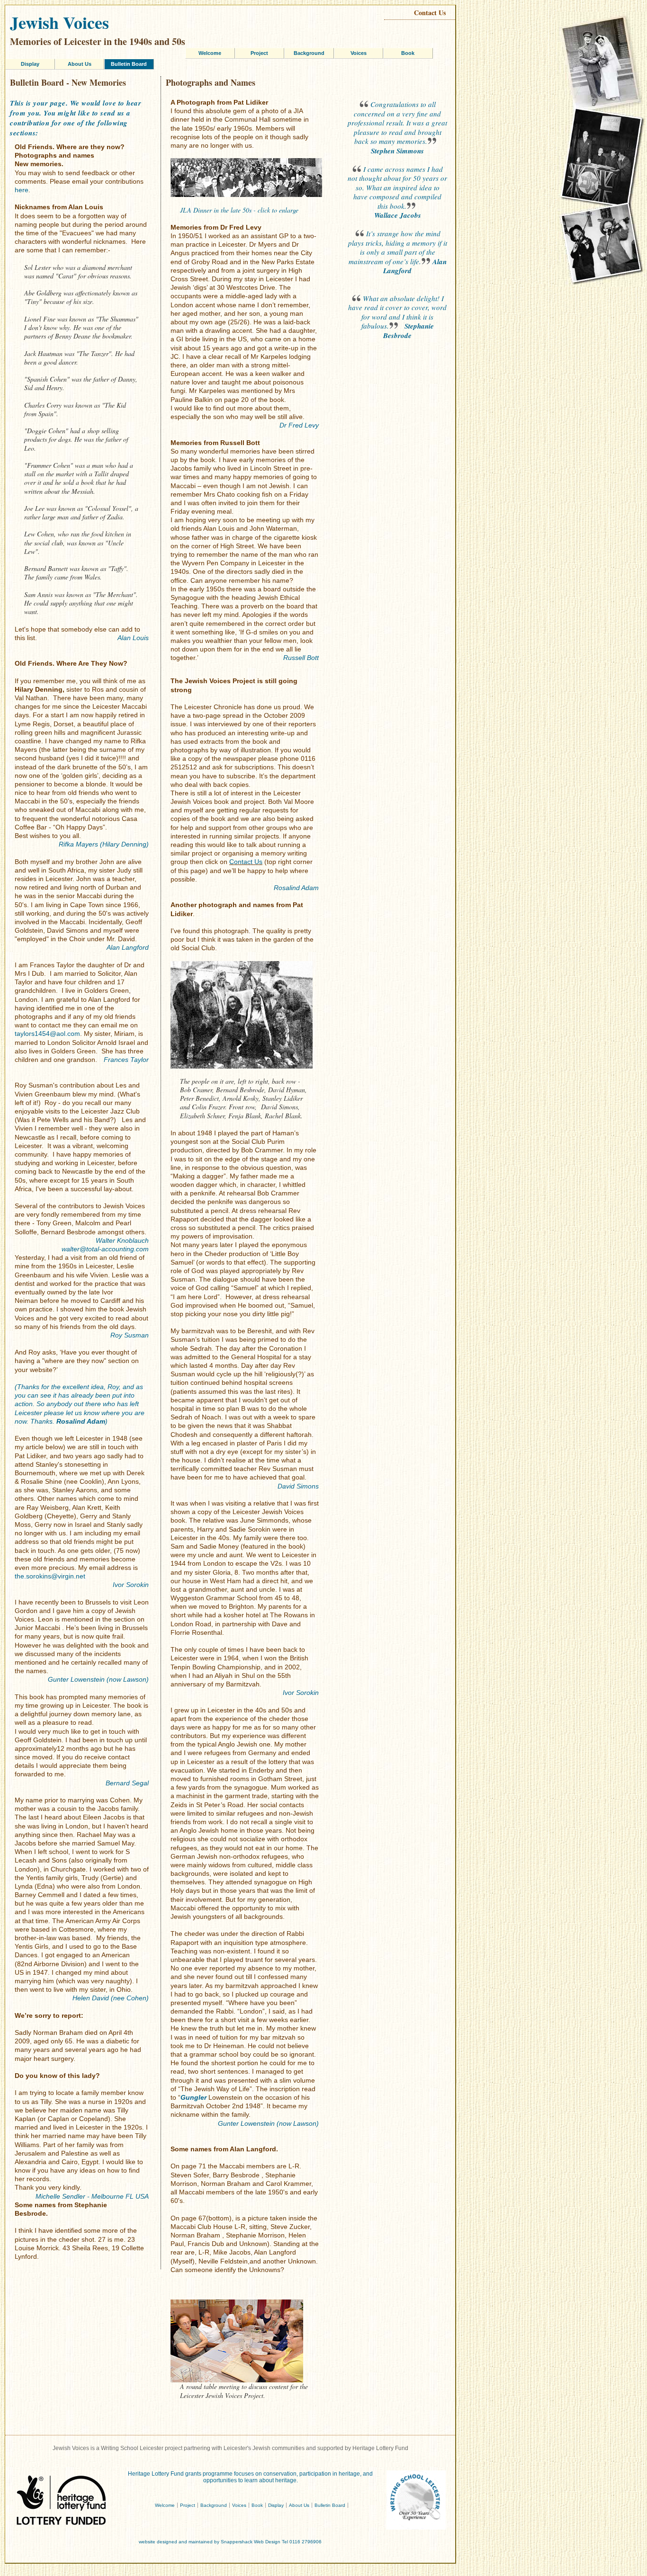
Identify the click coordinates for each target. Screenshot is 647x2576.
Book (408, 53)
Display (30, 64)
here (22, 190)
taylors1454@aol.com (47, 1034)
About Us (80, 64)
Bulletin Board (129, 64)
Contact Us (430, 13)
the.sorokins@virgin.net (50, 1576)
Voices (359, 53)
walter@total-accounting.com (105, 1249)
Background (309, 53)
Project (259, 53)
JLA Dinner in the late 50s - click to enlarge (239, 210)
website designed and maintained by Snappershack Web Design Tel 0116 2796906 (230, 2542)
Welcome (210, 53)
